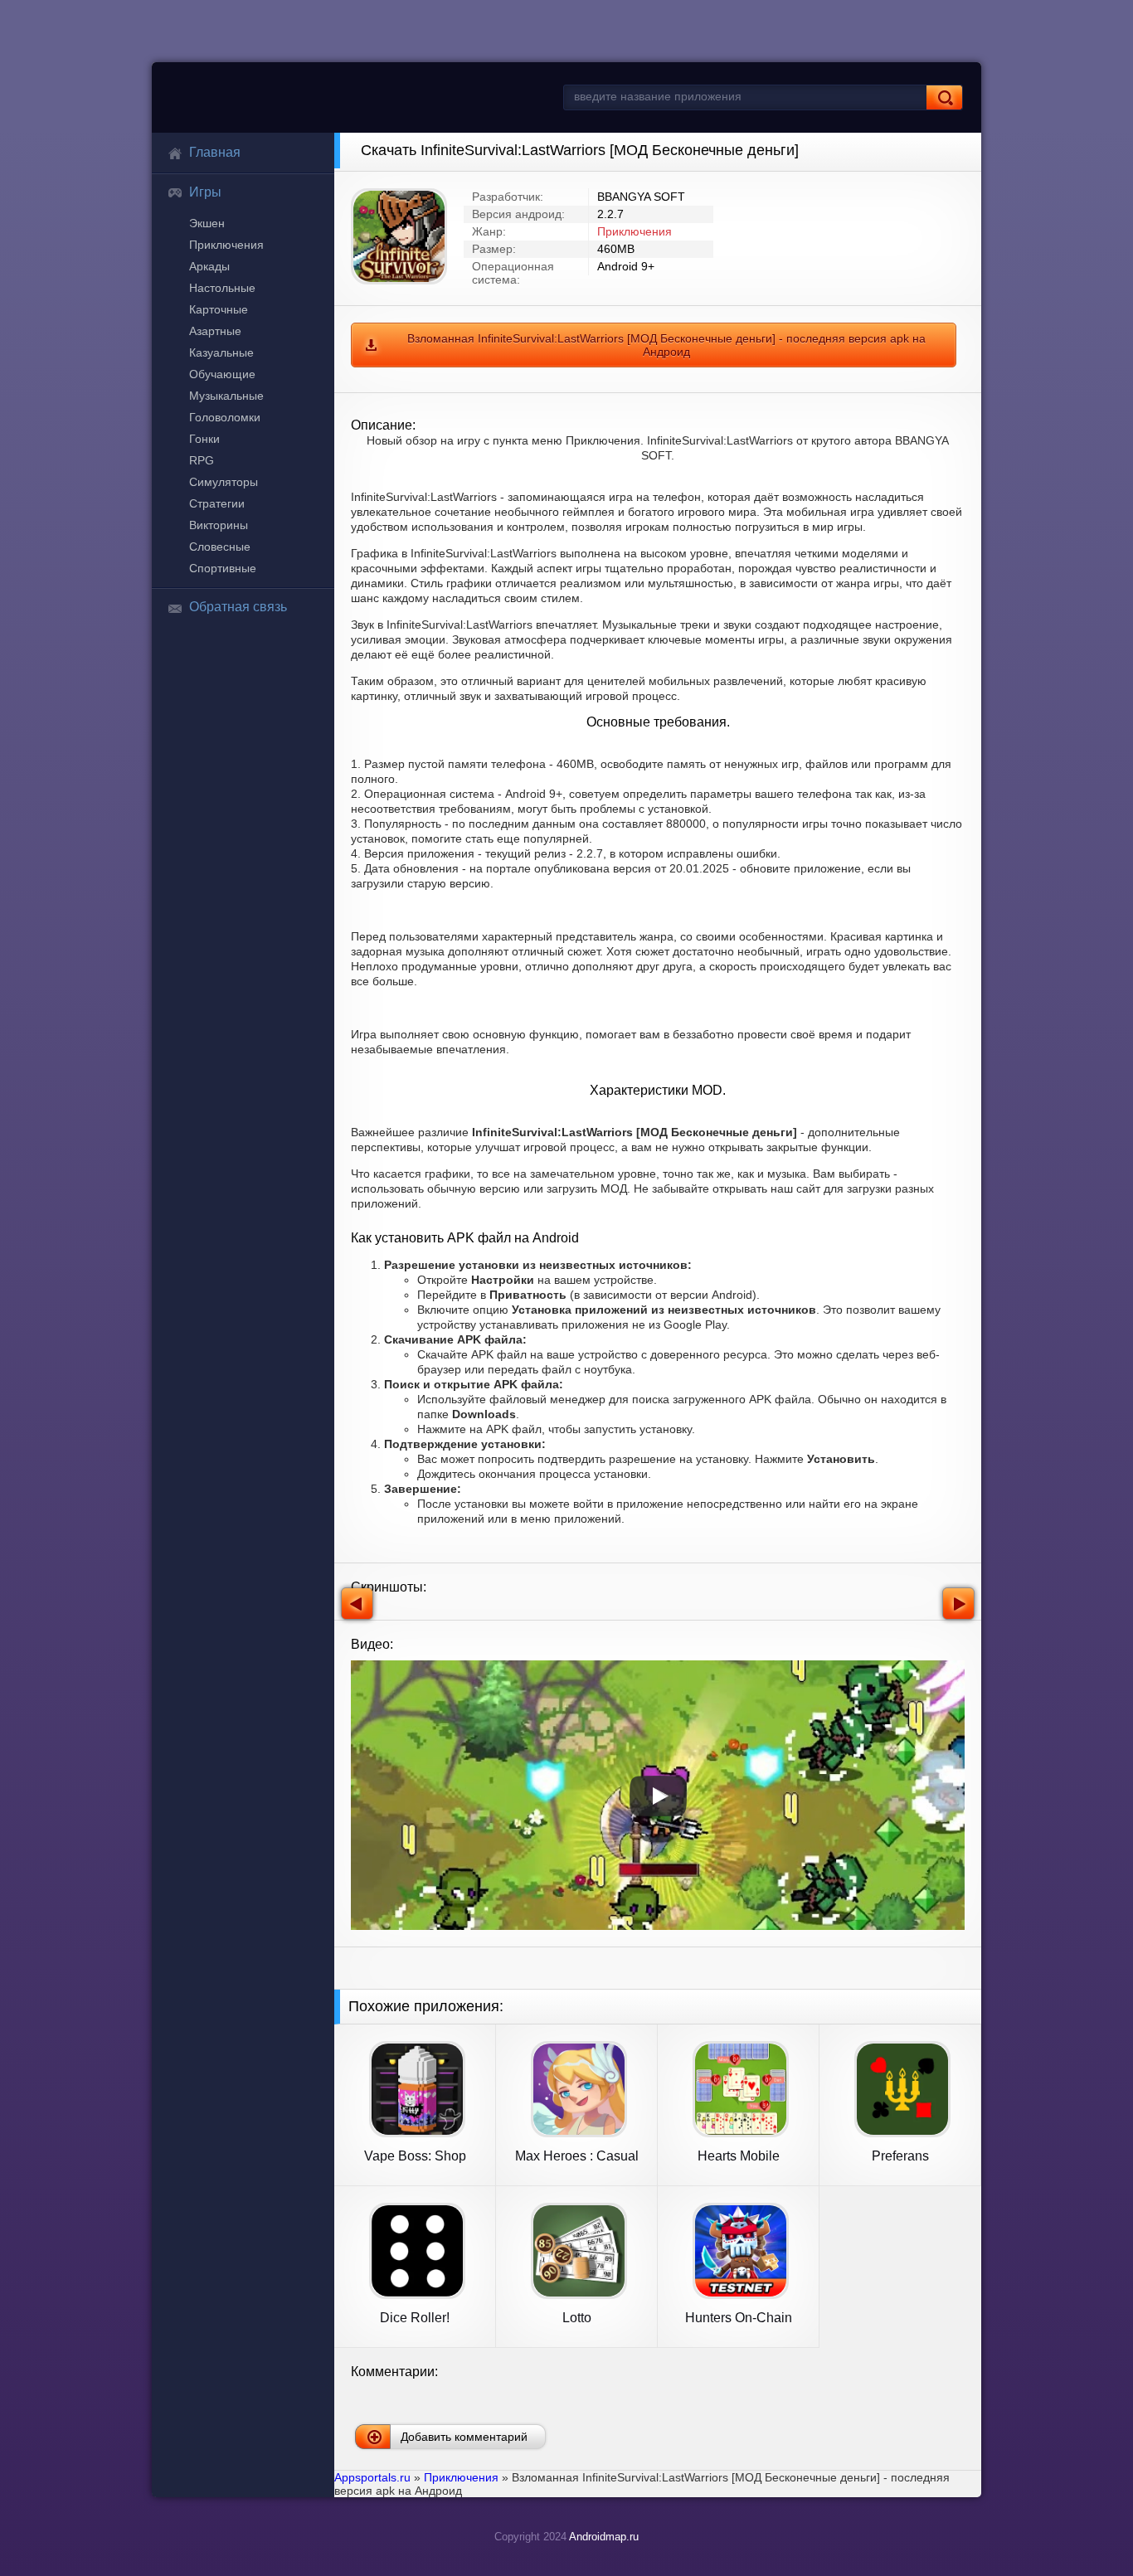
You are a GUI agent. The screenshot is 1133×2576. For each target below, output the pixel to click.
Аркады (209, 266)
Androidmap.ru (604, 2537)
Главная (215, 152)
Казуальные (221, 352)
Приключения (226, 245)
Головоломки (225, 417)
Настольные (222, 288)
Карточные (219, 309)
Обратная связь (238, 607)
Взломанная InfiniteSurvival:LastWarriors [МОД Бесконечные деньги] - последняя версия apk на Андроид (666, 345)
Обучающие (222, 374)
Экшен (207, 223)
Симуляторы (224, 482)
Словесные (220, 547)
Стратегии (217, 503)
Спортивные (223, 568)
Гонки (204, 439)
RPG (202, 460)
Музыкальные (226, 396)
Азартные (215, 331)
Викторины (219, 525)
